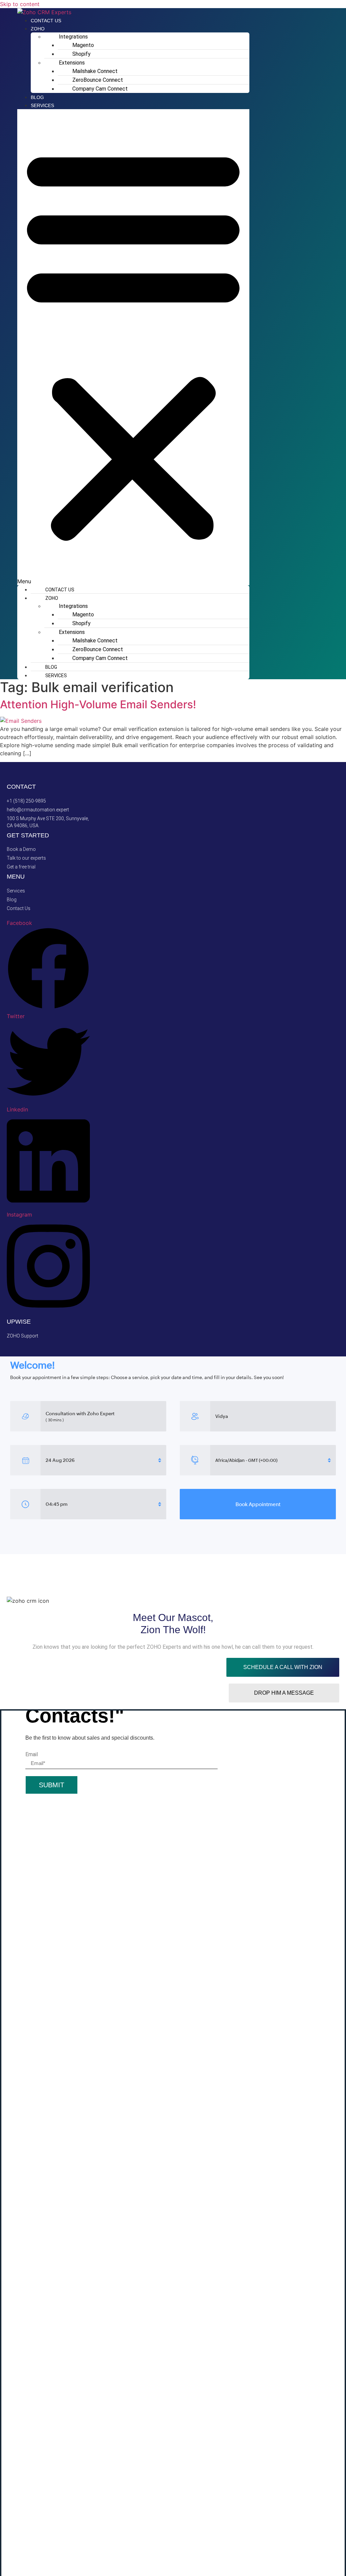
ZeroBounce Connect (98, 80)
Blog (37, 97)
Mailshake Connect (95, 71)
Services (42, 105)
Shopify (81, 54)
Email (32, 1755)
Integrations (73, 37)
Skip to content (20, 4)
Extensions (72, 63)
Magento (83, 45)
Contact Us (46, 21)
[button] (133, 347)
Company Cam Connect (100, 89)
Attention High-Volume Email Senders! (99, 704)
